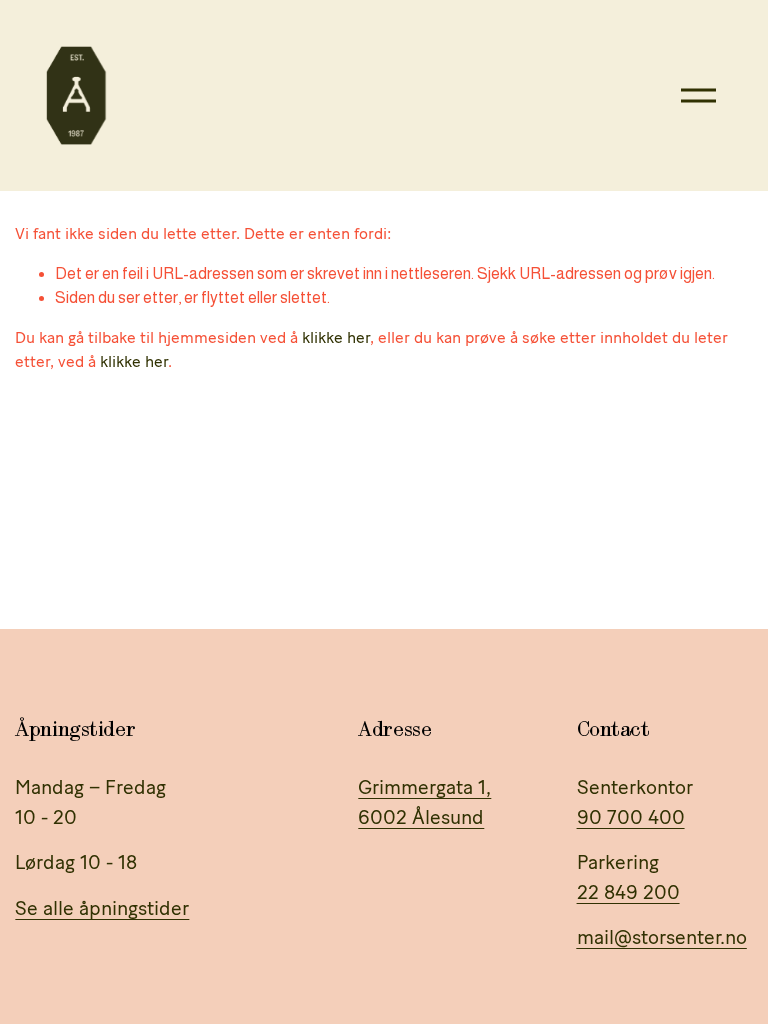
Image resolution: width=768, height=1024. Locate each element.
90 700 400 (631, 817)
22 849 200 (628, 892)
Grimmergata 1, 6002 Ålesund (424, 802)
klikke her (336, 337)
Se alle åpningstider (102, 908)
